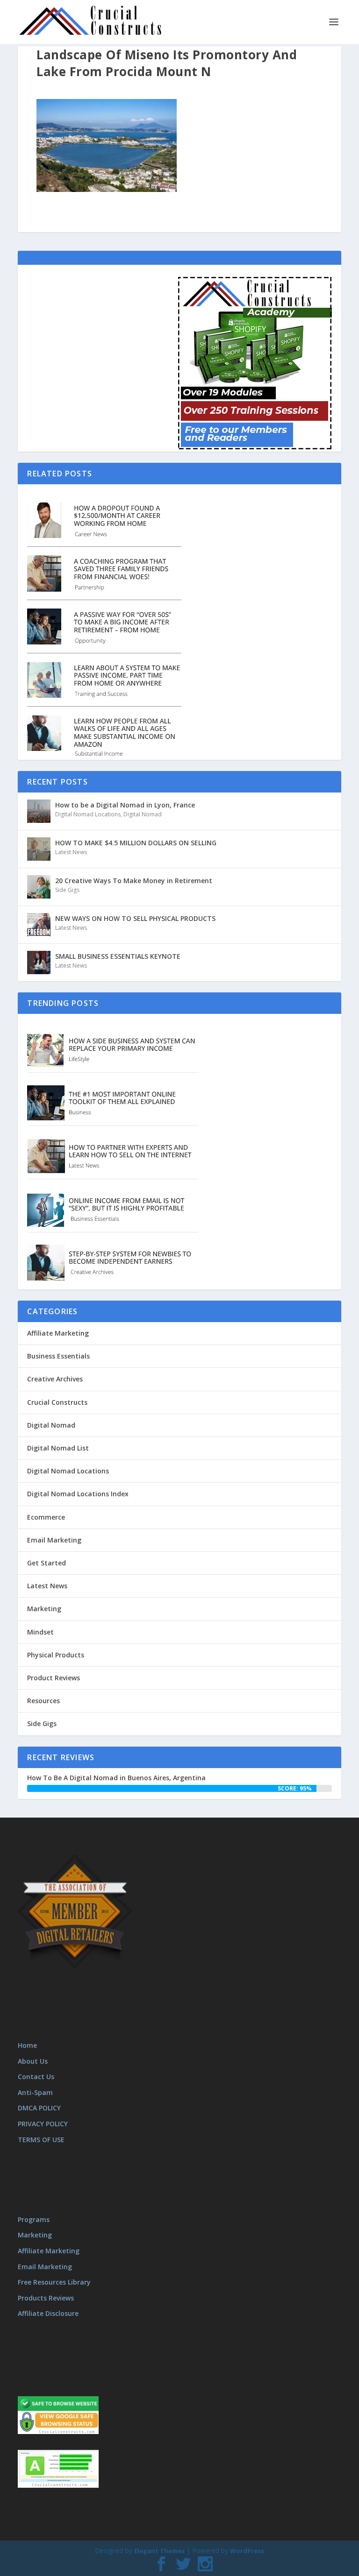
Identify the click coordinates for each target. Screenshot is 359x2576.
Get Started (47, 1563)
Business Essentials (58, 1356)
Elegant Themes (159, 2551)
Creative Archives (55, 1379)
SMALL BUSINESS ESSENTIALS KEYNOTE (118, 956)
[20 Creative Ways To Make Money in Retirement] (39, 887)
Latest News (71, 852)
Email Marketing (54, 1540)
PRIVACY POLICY (43, 2124)
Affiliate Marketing (58, 1333)
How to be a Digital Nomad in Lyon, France (125, 805)
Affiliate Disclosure (48, 2313)
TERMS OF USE (41, 2140)
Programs (34, 2219)
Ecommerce (46, 1517)
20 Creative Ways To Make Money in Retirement (134, 881)
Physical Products (56, 1655)
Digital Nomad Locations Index (78, 1494)
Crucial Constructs (57, 1402)
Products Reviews (46, 2298)
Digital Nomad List (58, 1448)
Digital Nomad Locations (88, 814)
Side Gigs (67, 890)
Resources (43, 1701)
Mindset (40, 1632)
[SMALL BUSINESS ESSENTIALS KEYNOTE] (39, 962)
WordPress (247, 2551)
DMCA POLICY (39, 2108)
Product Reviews (54, 1678)
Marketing (44, 1609)
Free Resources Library (54, 2282)
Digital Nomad (143, 814)
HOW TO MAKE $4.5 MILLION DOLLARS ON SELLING (136, 843)
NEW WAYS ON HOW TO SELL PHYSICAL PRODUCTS (135, 918)
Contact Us (36, 2077)
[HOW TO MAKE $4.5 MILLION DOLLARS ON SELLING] (39, 849)
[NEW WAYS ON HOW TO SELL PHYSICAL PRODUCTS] (39, 925)
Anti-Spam (35, 2092)
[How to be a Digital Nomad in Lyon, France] (39, 811)
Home (27, 2045)
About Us (33, 2061)
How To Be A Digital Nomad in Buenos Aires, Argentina (116, 1778)
